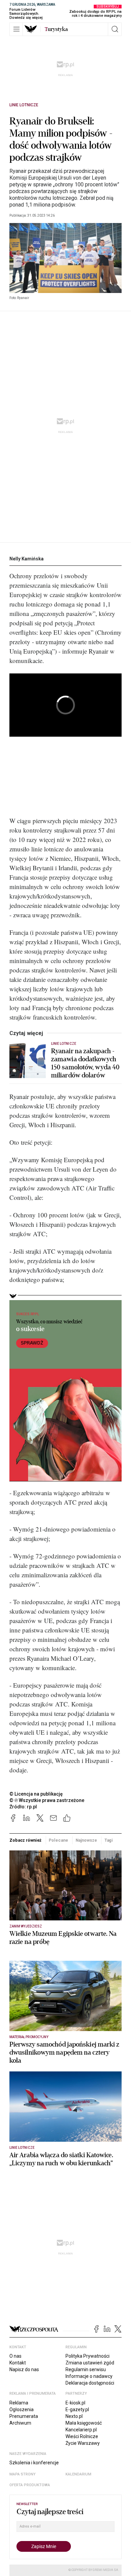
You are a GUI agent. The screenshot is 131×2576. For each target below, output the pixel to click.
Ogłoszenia (21, 2409)
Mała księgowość (84, 2423)
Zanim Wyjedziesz (26, 1926)
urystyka (56, 29)
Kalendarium (78, 2474)
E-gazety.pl (77, 2409)
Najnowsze (86, 1840)
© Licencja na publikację (36, 1794)
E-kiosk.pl (75, 2403)
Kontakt (18, 2363)
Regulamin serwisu (86, 2369)
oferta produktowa (30, 2485)
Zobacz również (25, 1840)
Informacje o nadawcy (89, 2376)
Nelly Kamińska (27, 559)
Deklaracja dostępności (90, 2383)
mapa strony (23, 2474)
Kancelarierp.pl (81, 2430)
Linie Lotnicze (24, 105)
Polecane (58, 1840)
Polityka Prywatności (88, 2356)
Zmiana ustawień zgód (90, 2363)
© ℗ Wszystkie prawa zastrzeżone (47, 1800)
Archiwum (20, 2423)
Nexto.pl (74, 2416)
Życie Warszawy (83, 2443)
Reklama (19, 2403)
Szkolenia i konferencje (34, 2463)
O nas (15, 2356)
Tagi (109, 1840)
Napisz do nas (24, 2369)
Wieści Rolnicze (82, 2436)
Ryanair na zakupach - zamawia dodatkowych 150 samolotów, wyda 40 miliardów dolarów (85, 1063)
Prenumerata (24, 2416)
